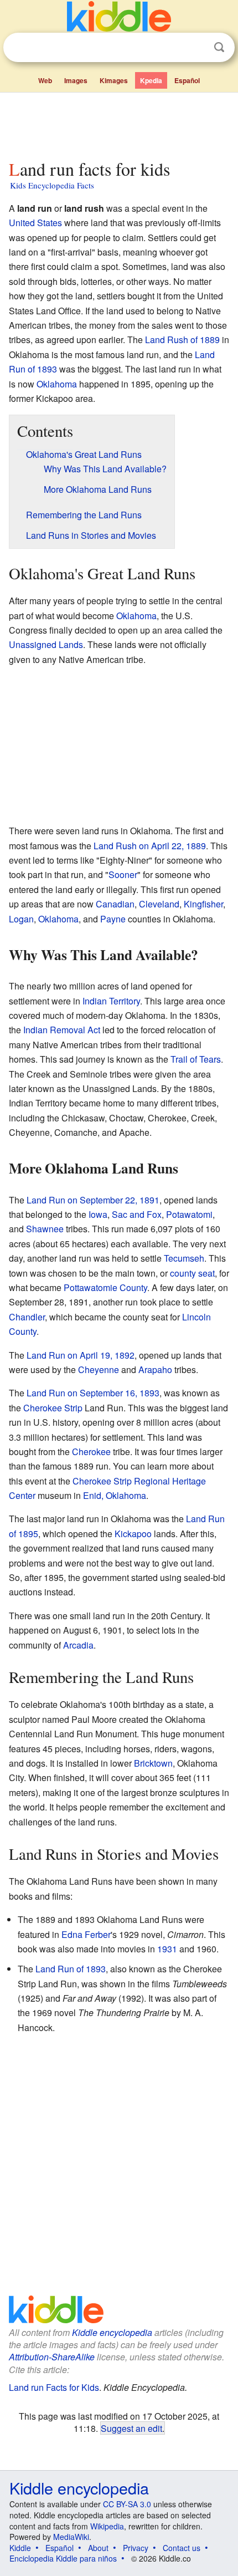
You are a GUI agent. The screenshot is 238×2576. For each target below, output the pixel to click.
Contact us (182, 2548)
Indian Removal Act (62, 1030)
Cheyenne (99, 1369)
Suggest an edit (131, 2428)
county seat (192, 1273)
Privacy (136, 2548)
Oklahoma (57, 384)
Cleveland (159, 904)
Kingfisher (203, 904)
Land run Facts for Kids (54, 2387)
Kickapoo (133, 1534)
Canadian (115, 904)
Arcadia (78, 1645)
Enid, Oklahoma (115, 1495)
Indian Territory (111, 1001)
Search (219, 47)
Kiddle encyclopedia (112, 2332)
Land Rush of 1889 (182, 340)
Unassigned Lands (46, 644)
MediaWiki (71, 2537)
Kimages (114, 80)
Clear (196, 48)
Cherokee (91, 1452)
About (98, 2548)
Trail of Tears (196, 1059)
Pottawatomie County (105, 1287)
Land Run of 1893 (71, 1969)
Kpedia (151, 80)
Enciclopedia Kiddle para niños (63, 2558)
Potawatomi (189, 1214)
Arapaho (155, 1369)
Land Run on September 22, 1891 (93, 1200)
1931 (167, 1949)
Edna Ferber (86, 1934)
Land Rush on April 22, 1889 (150, 846)
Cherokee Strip (53, 1408)
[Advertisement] (119, 124)
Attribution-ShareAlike (52, 2357)
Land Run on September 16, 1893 (93, 1393)
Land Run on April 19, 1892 (81, 1355)
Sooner (123, 874)
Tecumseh (184, 1258)
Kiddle (20, 2548)
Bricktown (153, 1763)
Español (187, 80)
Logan (21, 919)
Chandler (27, 1317)
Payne (113, 919)
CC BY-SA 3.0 (127, 2504)
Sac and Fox (137, 1214)
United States (35, 223)
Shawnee (45, 1229)
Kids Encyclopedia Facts (52, 185)
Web (45, 80)
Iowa (98, 1214)
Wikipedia (107, 2526)
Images (76, 80)
